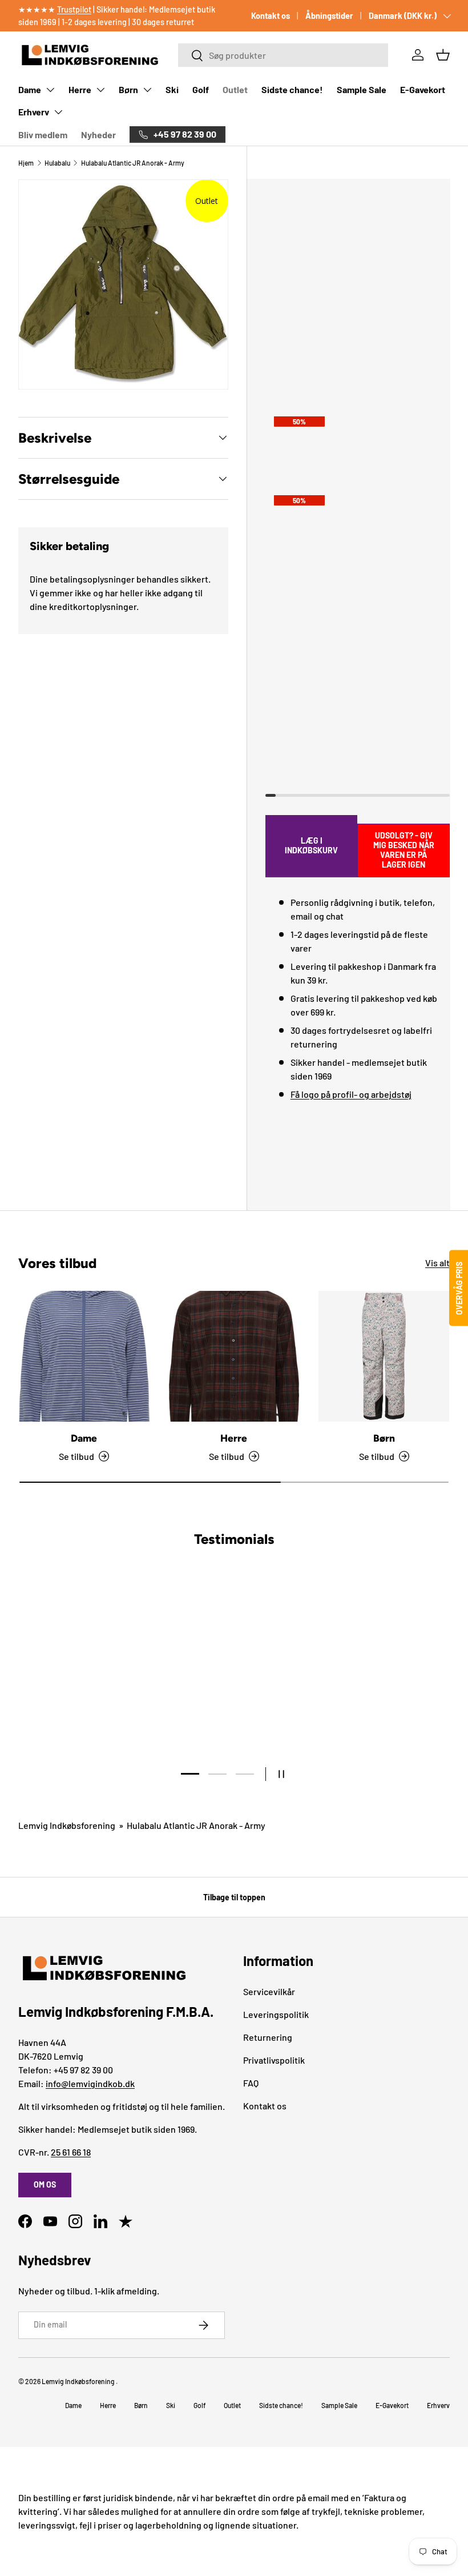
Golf (201, 89)
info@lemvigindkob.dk (90, 2083)
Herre (80, 89)
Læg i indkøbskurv (311, 845)
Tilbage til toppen (234, 1897)
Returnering (268, 2037)
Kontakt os (271, 16)
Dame (30, 89)
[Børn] (384, 1356)
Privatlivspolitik (274, 2060)
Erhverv (34, 112)
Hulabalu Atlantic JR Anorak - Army (133, 163)
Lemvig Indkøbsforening (67, 1825)
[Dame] (84, 1356)
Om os (45, 2184)
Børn (128, 89)
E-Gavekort (423, 89)
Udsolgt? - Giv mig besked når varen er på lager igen (404, 850)
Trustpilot (74, 9)
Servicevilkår (269, 1991)
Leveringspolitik (276, 2014)
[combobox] (283, 55)
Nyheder (98, 135)
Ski (172, 89)
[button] (443, 55)
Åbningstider (329, 16)
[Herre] (234, 1356)
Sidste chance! (292, 89)
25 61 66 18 (71, 2152)
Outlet (235, 89)
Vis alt (437, 1263)
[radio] (356, 389)
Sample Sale (362, 89)
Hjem (26, 163)
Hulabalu (57, 163)
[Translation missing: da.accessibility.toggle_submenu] (50, 90)
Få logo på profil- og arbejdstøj (351, 1094)
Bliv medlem (43, 135)
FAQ (251, 2083)
